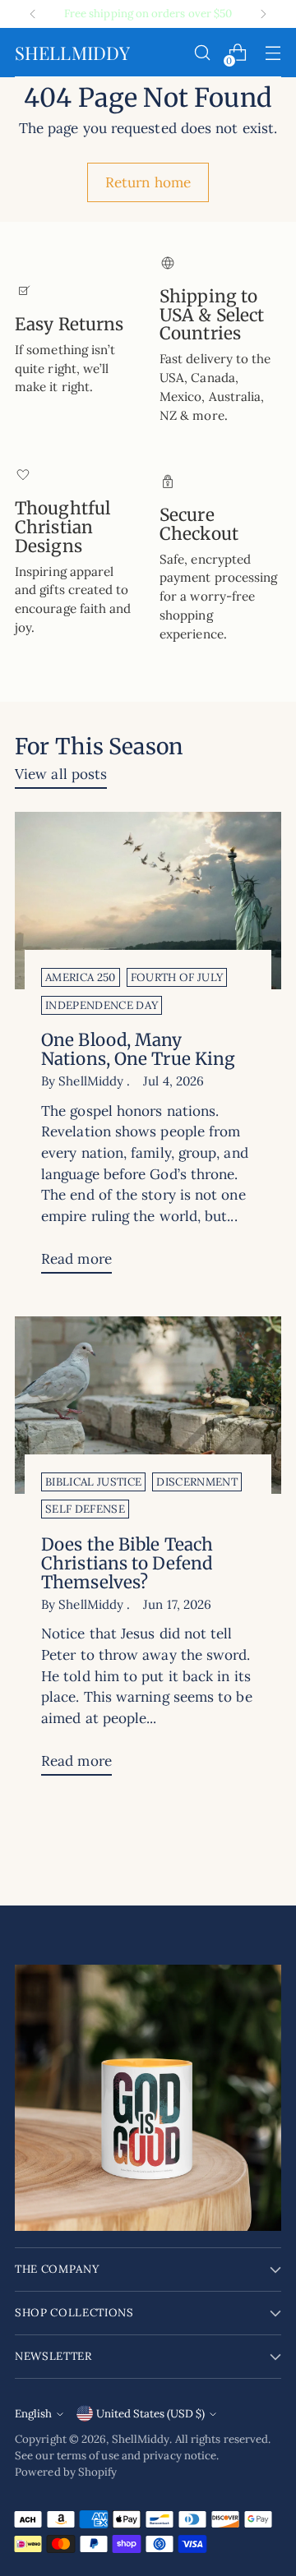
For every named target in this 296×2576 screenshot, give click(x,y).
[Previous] (33, 14)
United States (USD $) (150, 2414)
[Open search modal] (202, 53)
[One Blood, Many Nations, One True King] (148, 901)
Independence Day (102, 1005)
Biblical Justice (93, 1482)
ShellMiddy (141, 2439)
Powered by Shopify (66, 2472)
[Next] (263, 14)
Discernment (197, 1482)
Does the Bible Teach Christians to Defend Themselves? (127, 1564)
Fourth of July (177, 977)
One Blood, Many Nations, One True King (138, 1050)
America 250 (81, 977)
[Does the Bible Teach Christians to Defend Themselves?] (148, 1405)
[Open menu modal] (273, 53)
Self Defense (85, 1509)
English (33, 2414)
